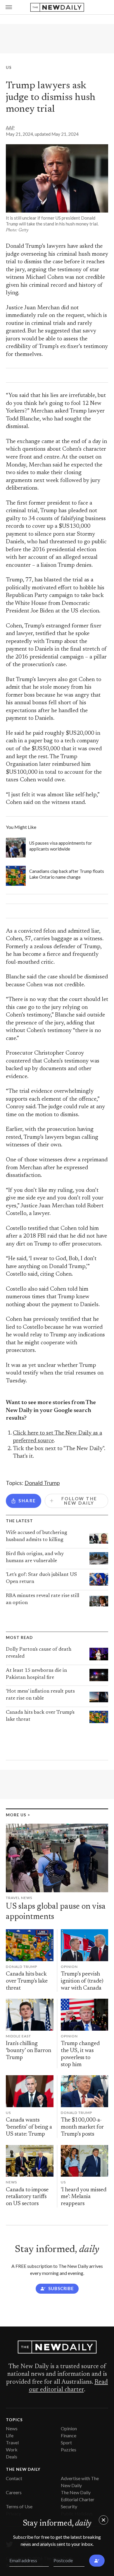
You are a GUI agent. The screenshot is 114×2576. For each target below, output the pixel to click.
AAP (10, 128)
